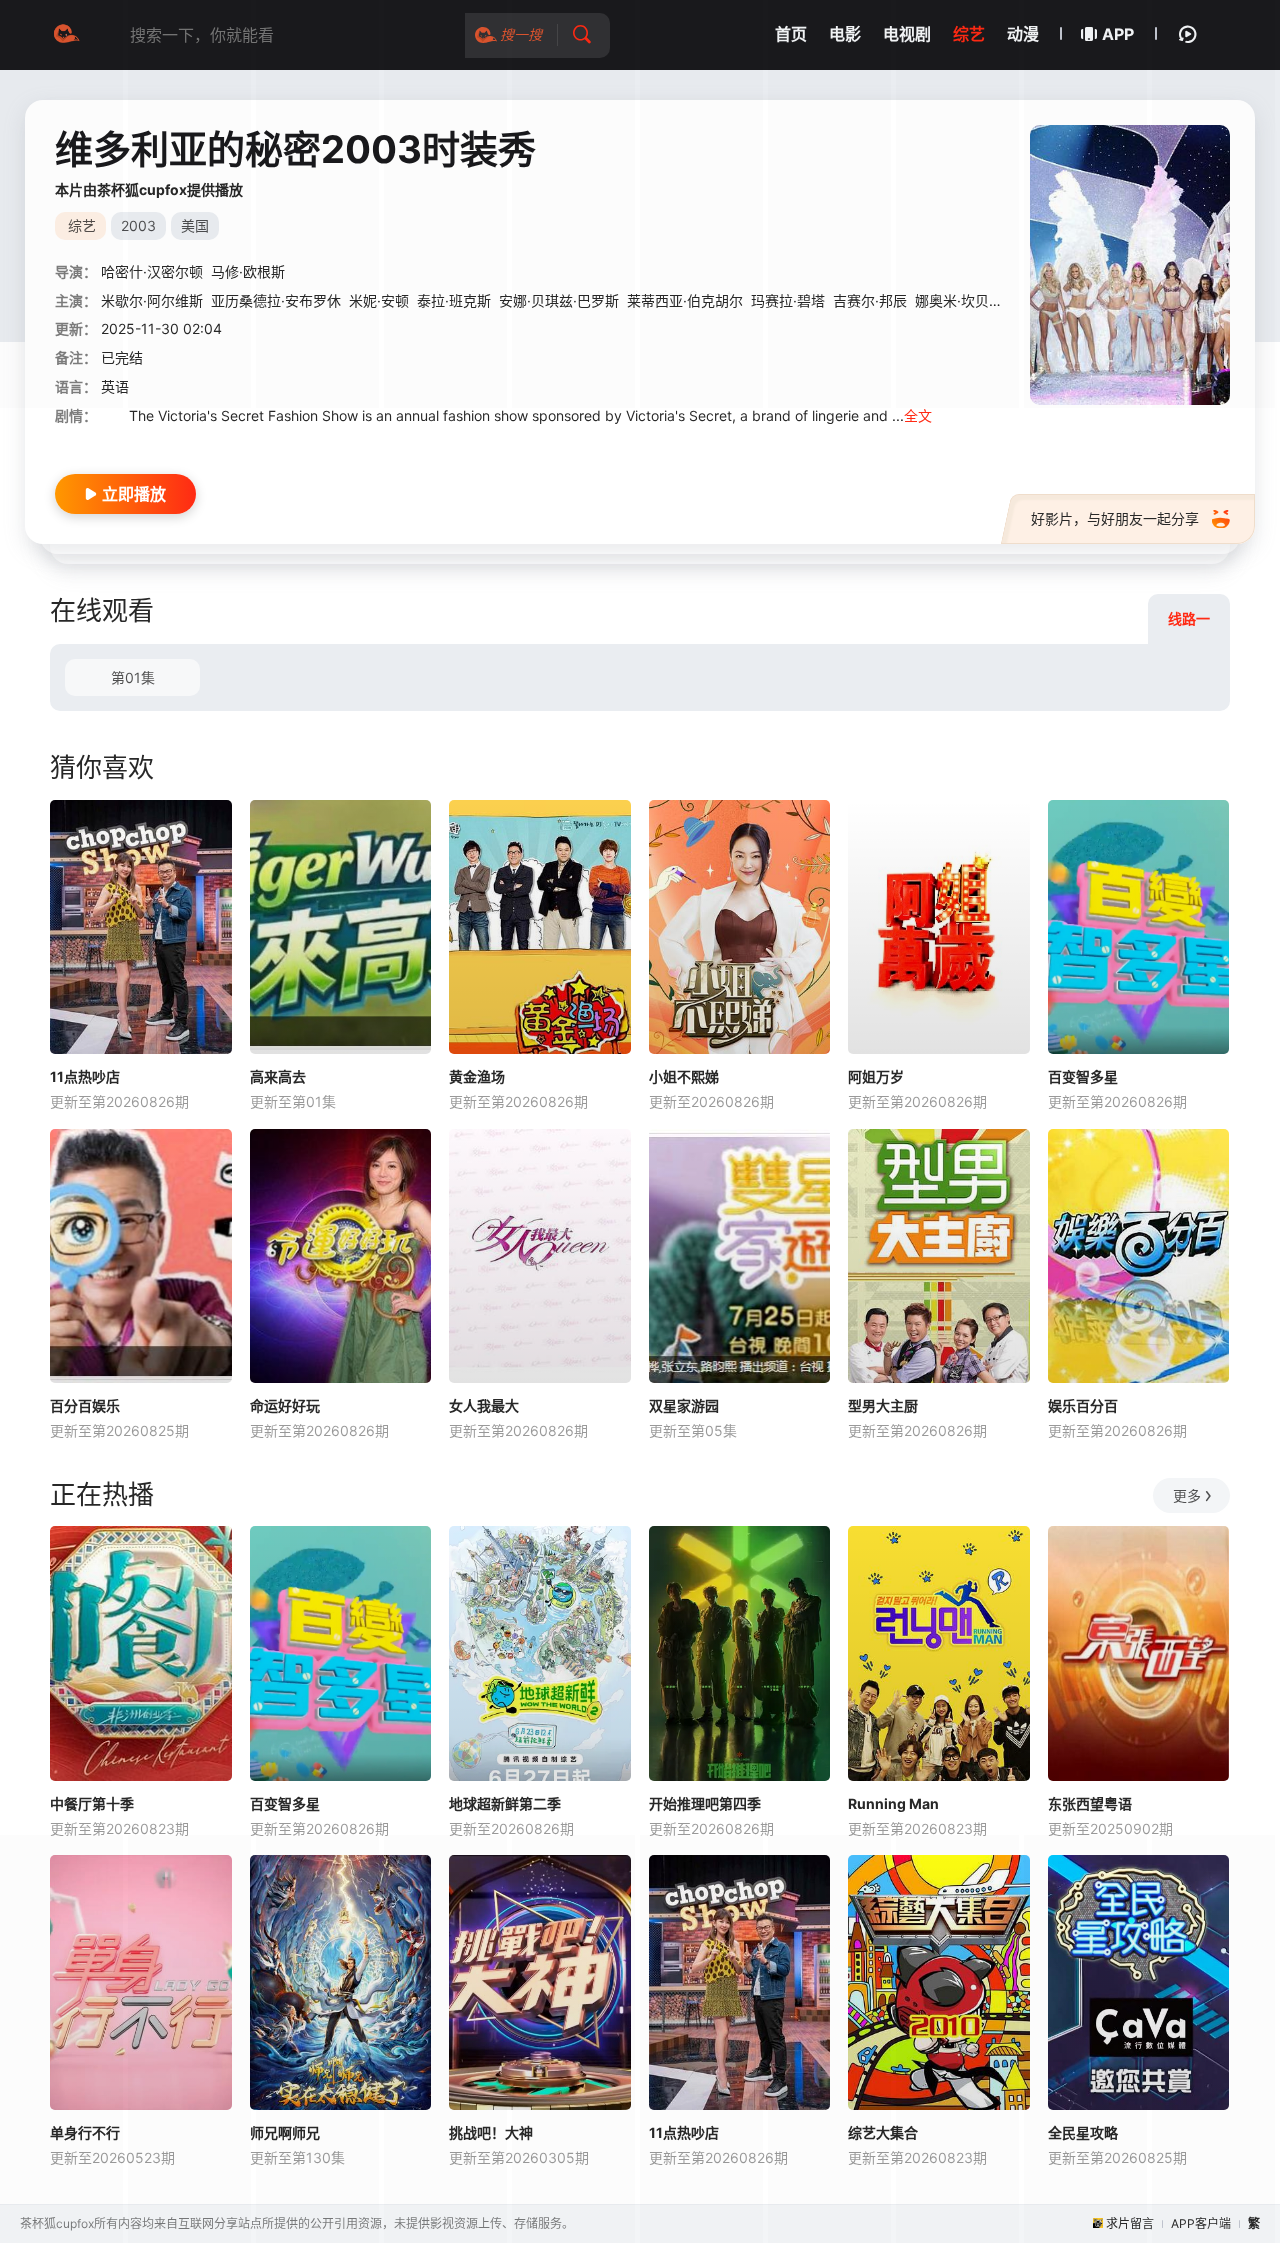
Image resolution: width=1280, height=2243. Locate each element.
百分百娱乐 (85, 1405)
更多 (1187, 1495)
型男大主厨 (883, 1405)
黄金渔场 (477, 1076)
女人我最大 (484, 1405)
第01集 (133, 677)
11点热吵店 (85, 1076)
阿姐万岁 (876, 1076)
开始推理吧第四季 (705, 1803)
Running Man (893, 1803)
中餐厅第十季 (92, 1803)
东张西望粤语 (1090, 1803)
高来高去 (278, 1076)
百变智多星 (1083, 1076)
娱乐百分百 (1083, 1405)
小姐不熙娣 (684, 1076)
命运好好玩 (285, 1405)
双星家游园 (684, 1405)
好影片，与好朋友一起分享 (1115, 518)
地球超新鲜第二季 (505, 1803)
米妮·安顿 (379, 300)
